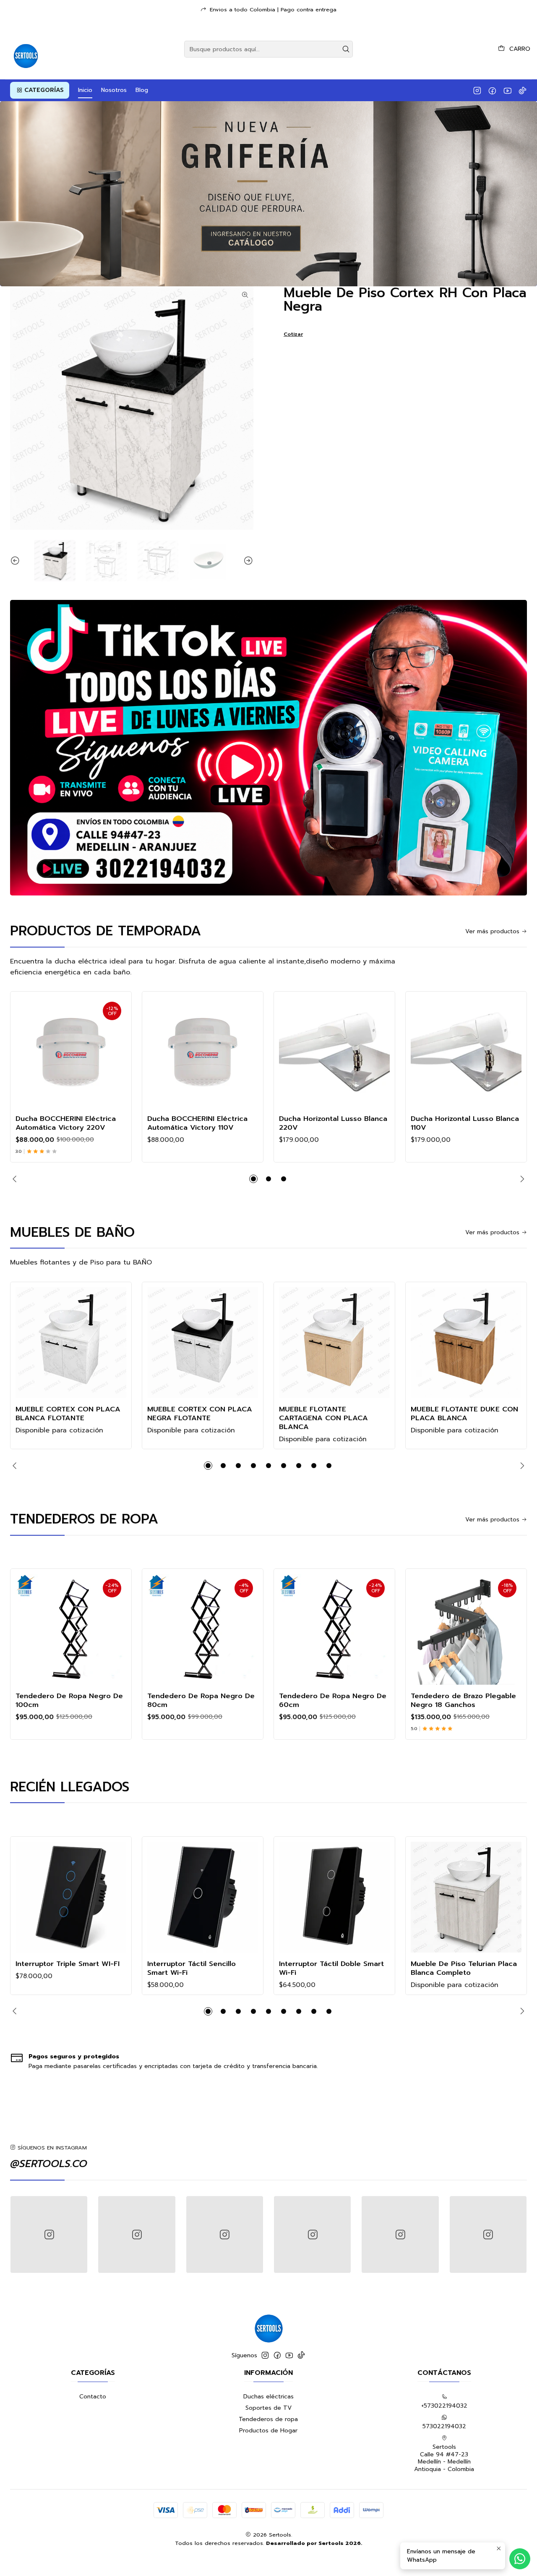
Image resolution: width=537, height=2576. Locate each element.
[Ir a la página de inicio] (25, 49)
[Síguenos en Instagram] (477, 90)
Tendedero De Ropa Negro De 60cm (333, 1700)
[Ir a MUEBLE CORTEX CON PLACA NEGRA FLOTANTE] (203, 1343)
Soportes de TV (268, 2408)
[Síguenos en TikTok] (523, 90)
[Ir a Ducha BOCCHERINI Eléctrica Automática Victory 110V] (203, 1052)
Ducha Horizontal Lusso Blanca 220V (333, 1123)
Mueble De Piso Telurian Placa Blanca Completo (464, 1968)
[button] (40, 90)
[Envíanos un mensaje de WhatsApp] (520, 2559)
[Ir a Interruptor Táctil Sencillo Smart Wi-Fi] (203, 1897)
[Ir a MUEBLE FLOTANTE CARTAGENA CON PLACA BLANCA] (334, 1343)
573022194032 (444, 2426)
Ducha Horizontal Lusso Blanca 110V (465, 1123)
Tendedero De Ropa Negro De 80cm (201, 1700)
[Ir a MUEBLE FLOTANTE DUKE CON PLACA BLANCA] (466, 1343)
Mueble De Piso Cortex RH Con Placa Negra (405, 300)
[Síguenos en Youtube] (507, 90)
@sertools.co (49, 2164)
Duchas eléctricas (268, 2397)
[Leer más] (268, 194)
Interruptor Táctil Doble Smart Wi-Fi (331, 1968)
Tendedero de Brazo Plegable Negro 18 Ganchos (463, 1700)
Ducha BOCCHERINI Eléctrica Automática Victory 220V (66, 1123)
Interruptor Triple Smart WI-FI (68, 1964)
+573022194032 (444, 2406)
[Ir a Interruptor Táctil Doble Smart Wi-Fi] (334, 1897)
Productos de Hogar (268, 2431)
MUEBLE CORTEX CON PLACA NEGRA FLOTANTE (200, 1414)
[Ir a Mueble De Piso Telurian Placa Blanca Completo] (466, 1897)
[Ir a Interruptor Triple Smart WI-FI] (71, 1897)
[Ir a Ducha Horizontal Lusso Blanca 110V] (466, 1052)
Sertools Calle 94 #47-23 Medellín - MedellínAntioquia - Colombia (444, 2458)
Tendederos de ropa (268, 2419)
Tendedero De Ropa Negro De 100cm (69, 1700)
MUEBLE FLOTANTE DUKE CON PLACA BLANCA (464, 1414)
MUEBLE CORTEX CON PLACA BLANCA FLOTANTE (68, 1414)
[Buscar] (346, 49)
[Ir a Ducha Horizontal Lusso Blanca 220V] (334, 1052)
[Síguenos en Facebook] (492, 90)
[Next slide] (247, 561)
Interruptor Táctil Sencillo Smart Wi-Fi (192, 1968)
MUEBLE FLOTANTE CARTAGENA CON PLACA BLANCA (323, 1418)
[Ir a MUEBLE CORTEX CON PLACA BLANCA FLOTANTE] (71, 1343)
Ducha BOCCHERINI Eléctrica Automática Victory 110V (197, 1123)
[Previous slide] (16, 561)
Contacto (93, 2397)
